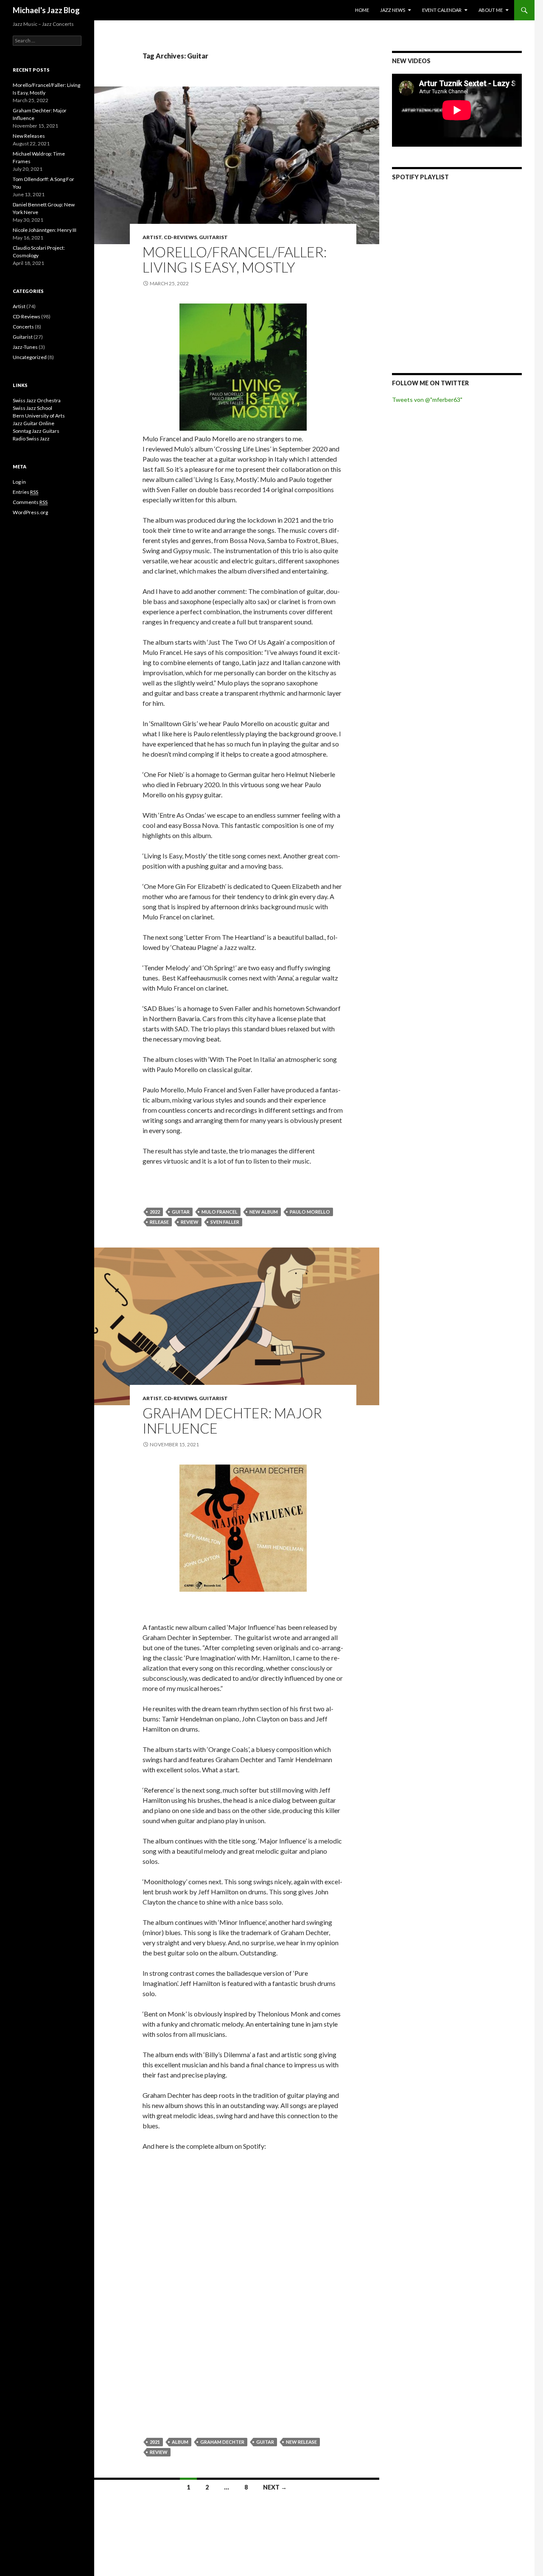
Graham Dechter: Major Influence (232, 1420)
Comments (30, 502)
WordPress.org (30, 512)
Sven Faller (225, 1222)
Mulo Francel (220, 1212)
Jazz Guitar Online (34, 423)
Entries (25, 492)
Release (159, 1222)
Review (190, 1222)
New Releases (29, 136)
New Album (264, 1212)
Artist (152, 237)
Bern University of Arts (39, 416)
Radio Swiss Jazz (31, 439)
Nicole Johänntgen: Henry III (45, 230)
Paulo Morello (310, 1212)
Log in (19, 482)
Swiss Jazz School (32, 408)
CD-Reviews (180, 237)
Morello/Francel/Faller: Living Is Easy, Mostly (235, 259)
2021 (155, 2442)
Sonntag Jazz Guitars (36, 431)
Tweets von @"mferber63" (427, 400)
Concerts (23, 327)
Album (180, 2442)
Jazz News (393, 10)
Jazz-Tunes (25, 347)
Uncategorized (30, 357)
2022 (155, 1212)
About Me (491, 10)
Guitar (181, 1212)
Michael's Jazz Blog (46, 10)
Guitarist (213, 237)
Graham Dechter (222, 2442)
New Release (301, 2442)
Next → (275, 2487)
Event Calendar (442, 10)
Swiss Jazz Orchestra (37, 400)
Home (362, 10)
